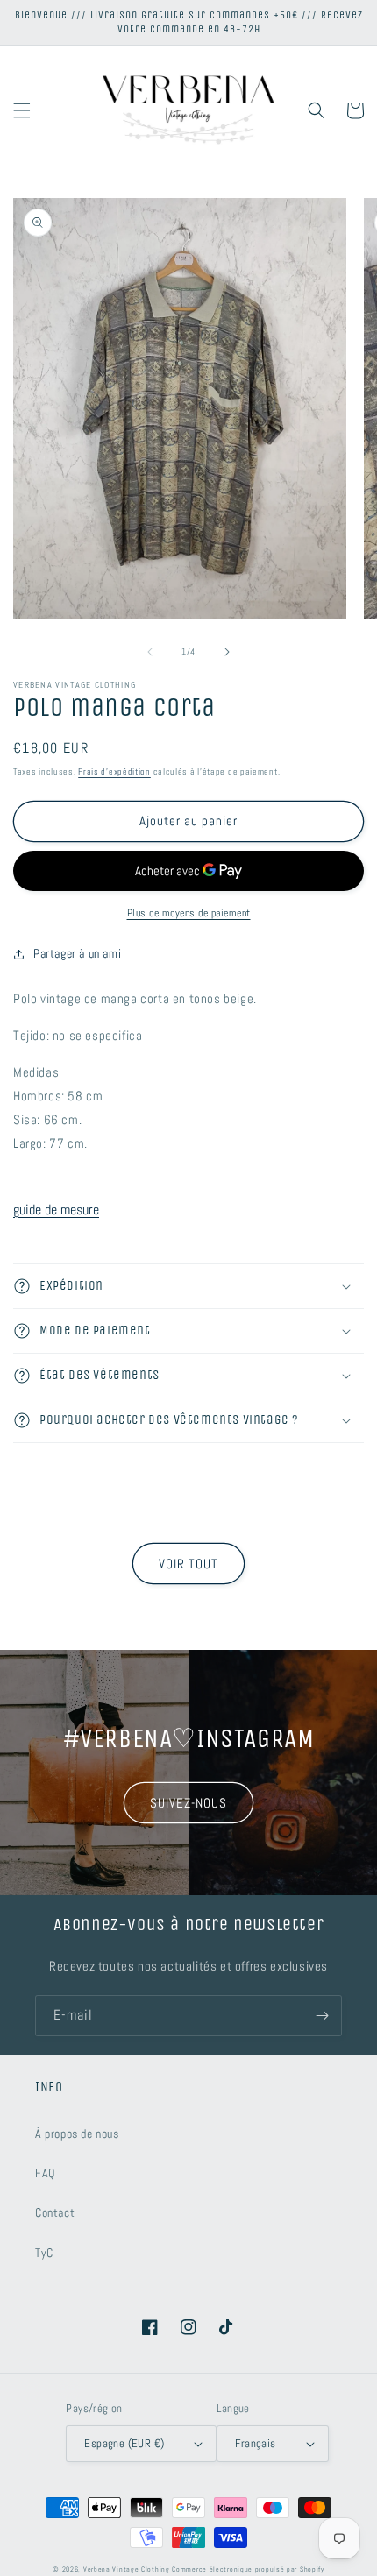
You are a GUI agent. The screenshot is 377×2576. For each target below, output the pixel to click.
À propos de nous (77, 2134)
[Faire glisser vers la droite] (227, 652)
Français (255, 2443)
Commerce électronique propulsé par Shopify (248, 2569)
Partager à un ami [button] (77, 953)
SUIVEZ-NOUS (188, 1803)
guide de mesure (56, 1210)
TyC (44, 2253)
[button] (22, 110)
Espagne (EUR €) (124, 2443)
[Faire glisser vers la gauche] (150, 652)
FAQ (45, 2173)
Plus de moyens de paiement (189, 913)
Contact (55, 2212)
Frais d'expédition (114, 771)
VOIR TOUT (188, 1564)
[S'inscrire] (322, 2016)
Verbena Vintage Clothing (127, 2569)
